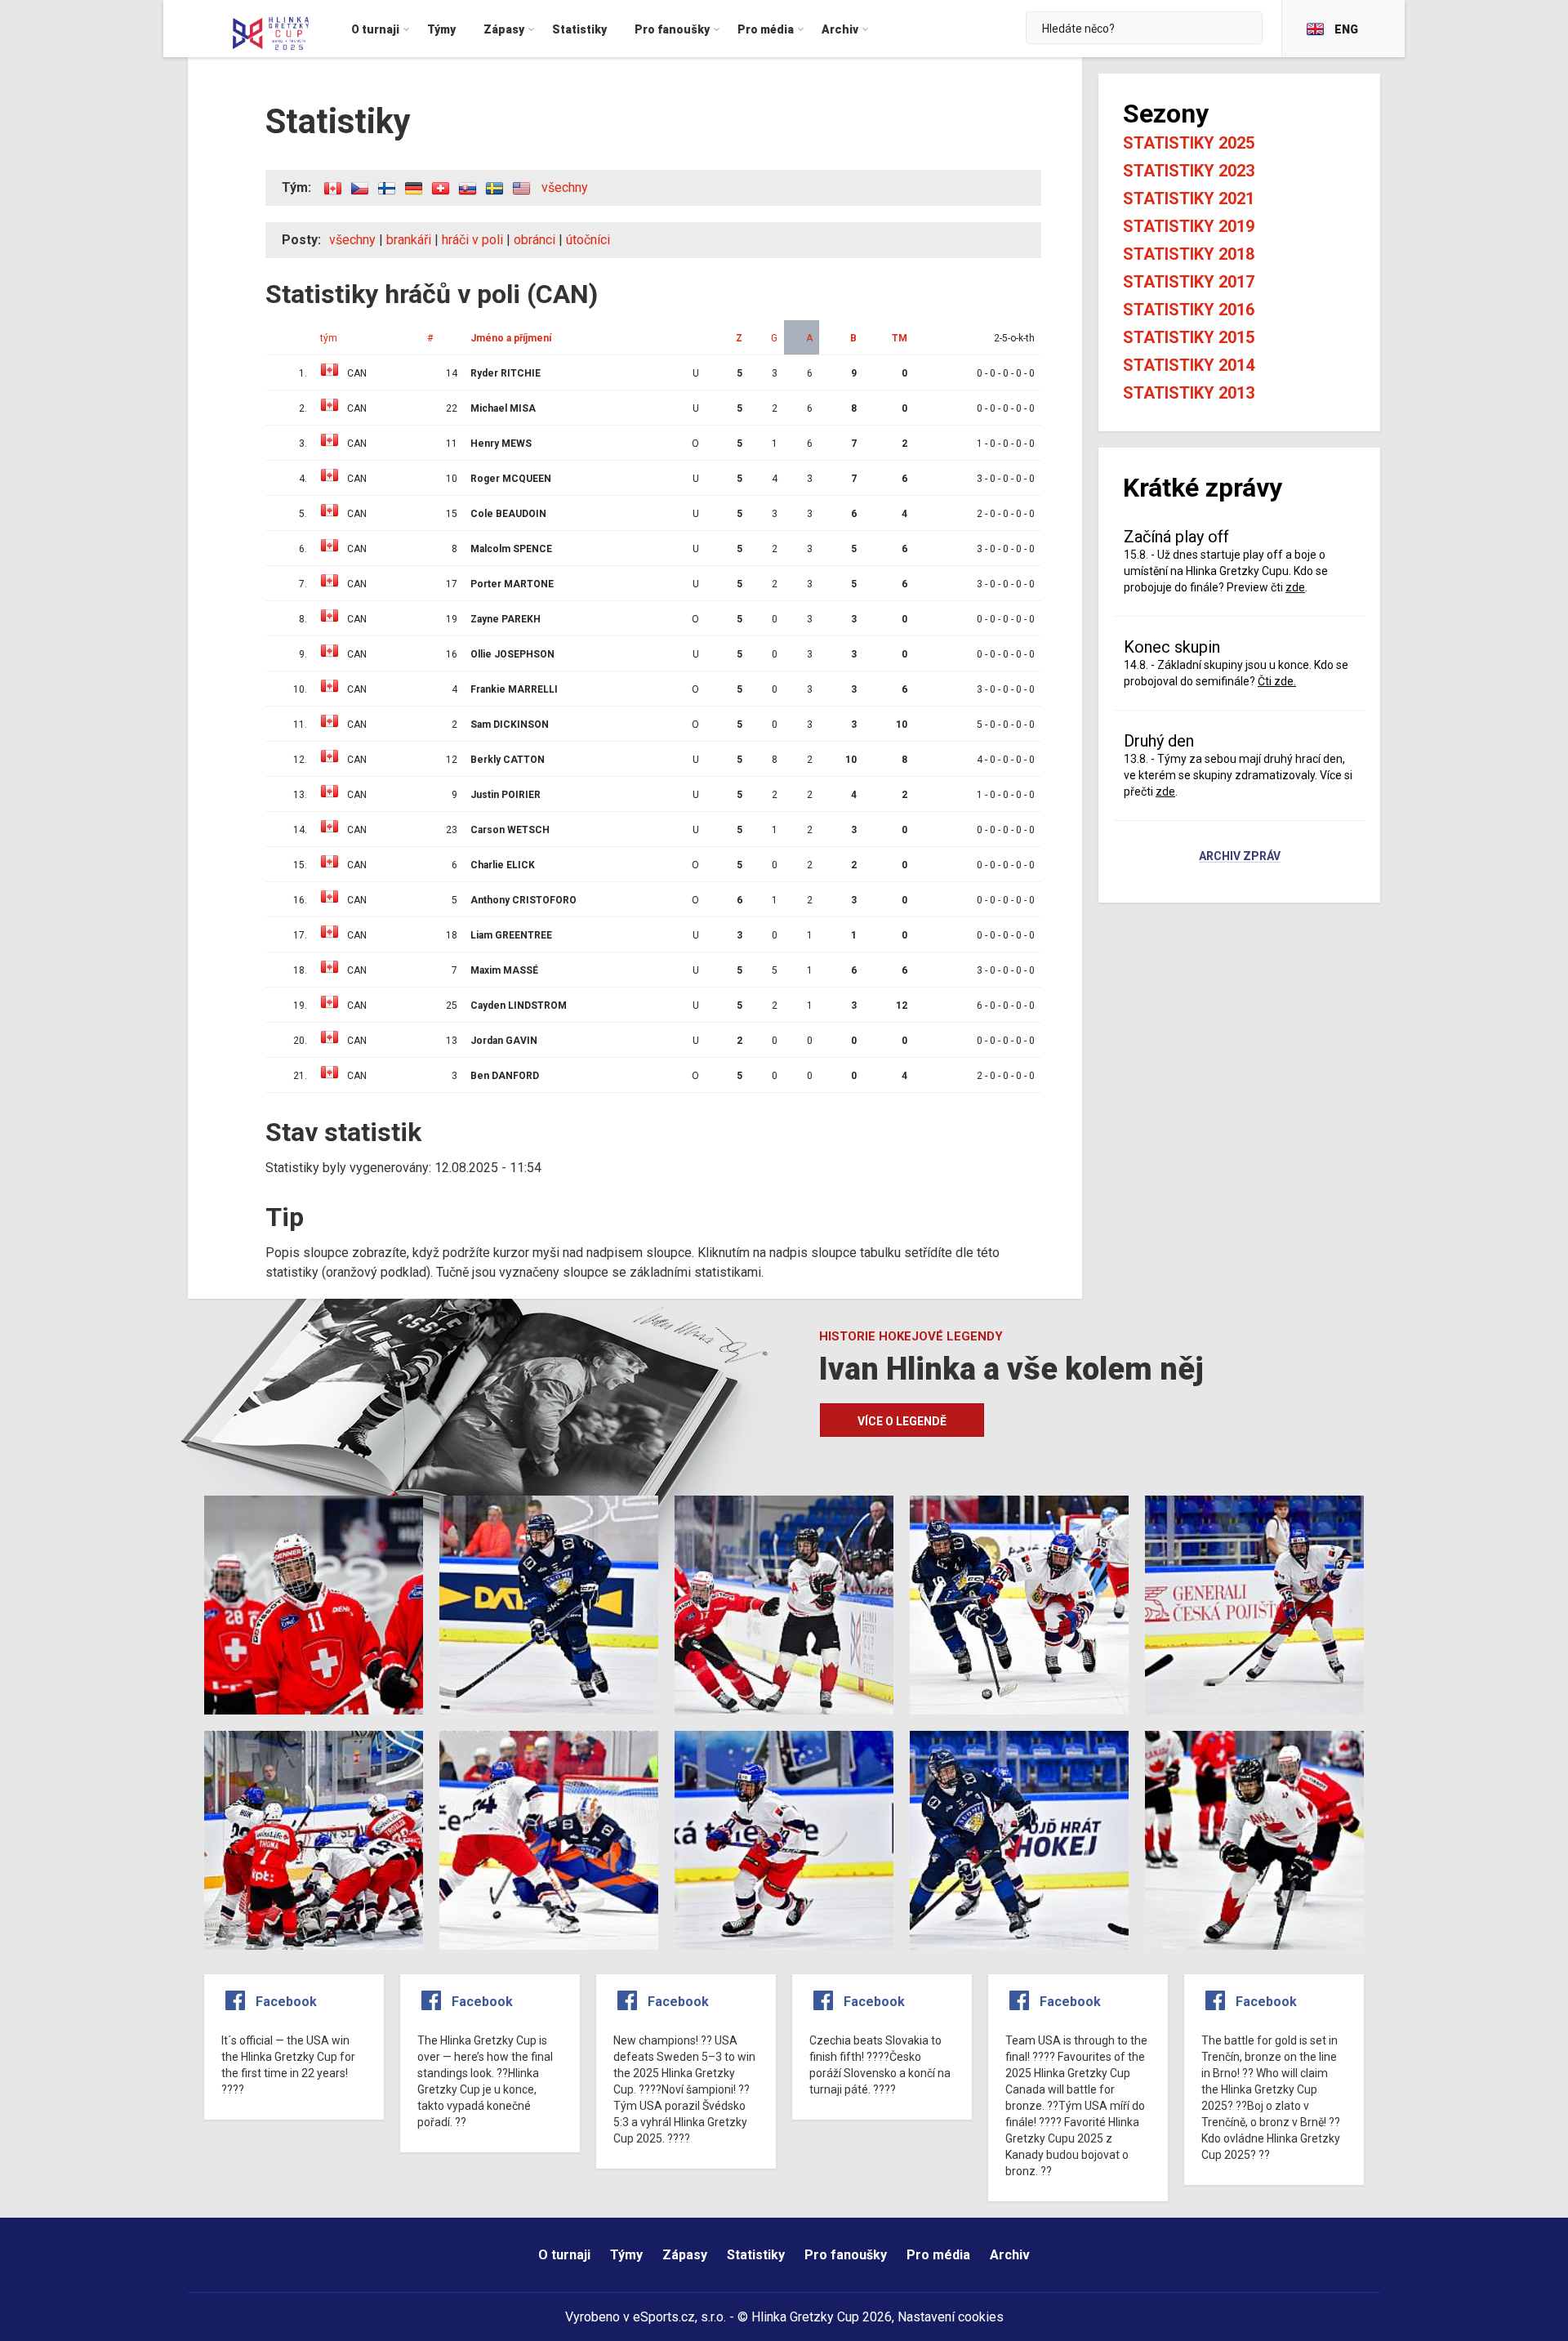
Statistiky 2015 (1189, 337)
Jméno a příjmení (511, 338)
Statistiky (756, 2255)
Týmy (626, 2255)
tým (329, 338)
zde (1295, 587)
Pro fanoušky (846, 2255)
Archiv (1010, 2255)
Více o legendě (902, 1421)
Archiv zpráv (1240, 857)
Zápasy (685, 2255)
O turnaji (564, 2255)
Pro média (938, 2255)
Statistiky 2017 (1189, 282)
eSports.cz (664, 2317)
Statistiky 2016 (1189, 310)
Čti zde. (1277, 681)
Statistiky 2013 (1189, 393)
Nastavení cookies (951, 2317)
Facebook (286, 2002)
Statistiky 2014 (1189, 365)
